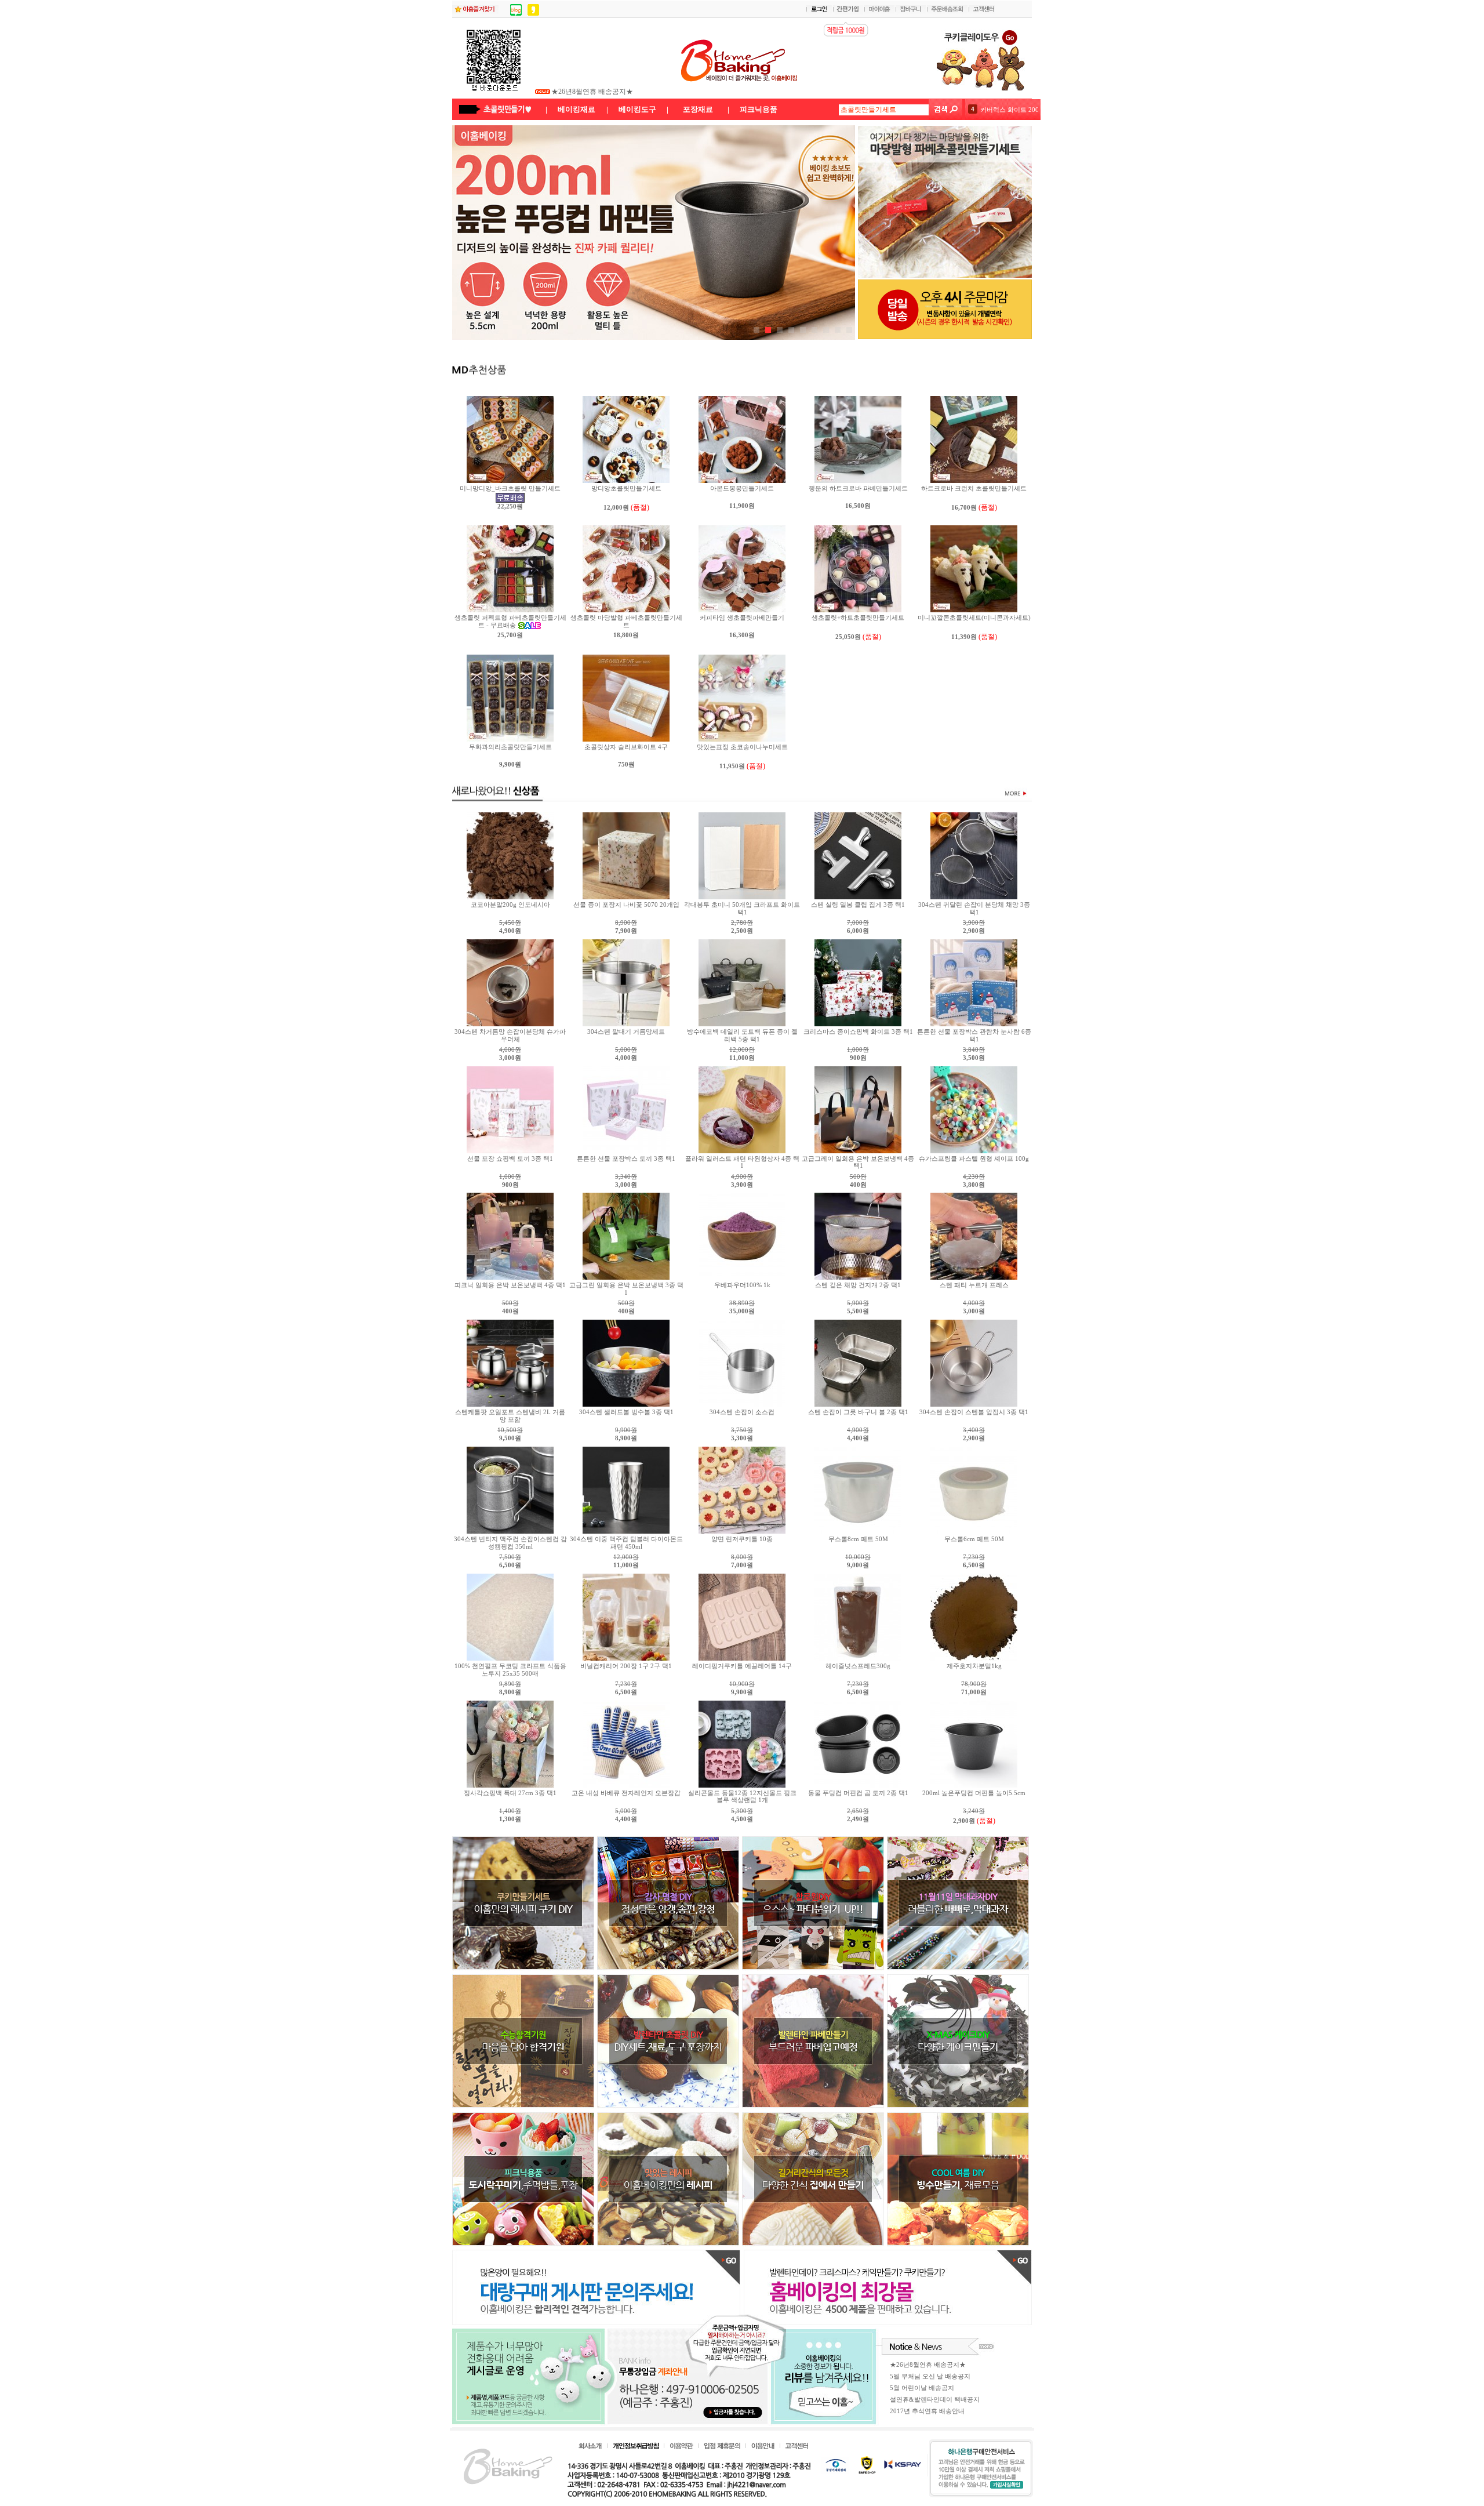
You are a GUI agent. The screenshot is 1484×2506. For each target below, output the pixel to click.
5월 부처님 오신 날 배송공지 (595, 92)
